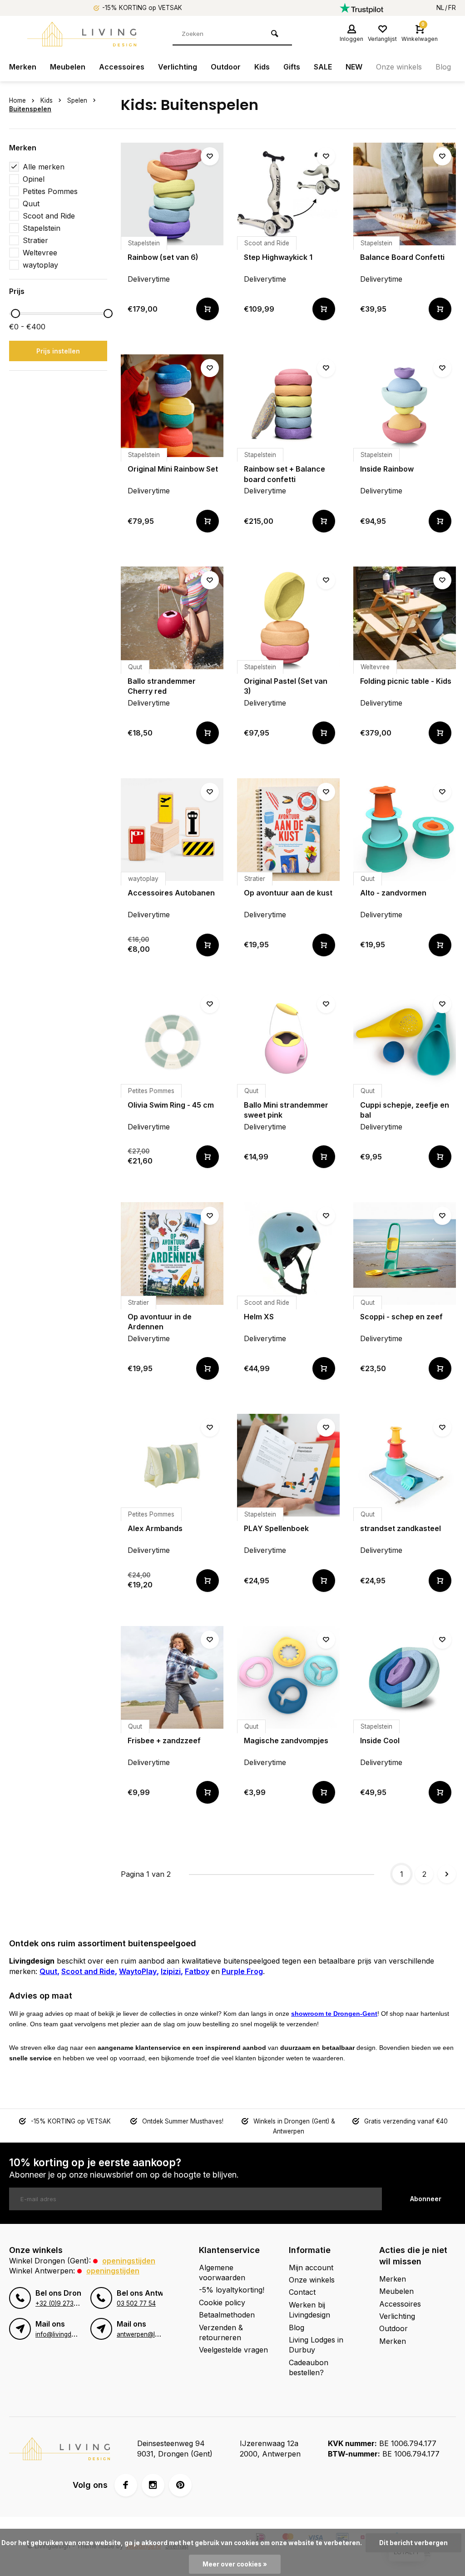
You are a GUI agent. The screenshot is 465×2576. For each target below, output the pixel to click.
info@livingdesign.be (65, 2334)
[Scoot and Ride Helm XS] (288, 1253)
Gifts (292, 67)
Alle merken (44, 167)
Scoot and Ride (49, 216)
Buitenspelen (30, 109)
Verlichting (178, 67)
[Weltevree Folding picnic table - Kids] (405, 618)
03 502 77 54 (136, 2303)
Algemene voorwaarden (222, 2273)
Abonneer (426, 2199)
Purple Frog (242, 1971)
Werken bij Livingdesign (309, 2310)
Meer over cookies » (235, 2564)
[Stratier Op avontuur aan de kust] (288, 830)
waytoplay (40, 265)
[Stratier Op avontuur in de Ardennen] (172, 1253)
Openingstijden (129, 2261)
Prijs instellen (58, 351)
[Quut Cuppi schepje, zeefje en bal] (405, 1042)
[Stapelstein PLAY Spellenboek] (288, 1465)
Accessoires (122, 67)
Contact (302, 2292)
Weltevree (40, 253)
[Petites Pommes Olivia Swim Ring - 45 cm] (172, 1042)
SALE (323, 67)
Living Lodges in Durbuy (316, 2345)
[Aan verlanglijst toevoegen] (210, 156)
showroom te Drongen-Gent (334, 2014)
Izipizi (171, 1971)
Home (17, 100)
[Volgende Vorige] (447, 1874)
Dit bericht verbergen (413, 2543)
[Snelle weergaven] (208, 309)
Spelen (77, 100)
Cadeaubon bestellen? (309, 2367)
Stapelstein (42, 228)
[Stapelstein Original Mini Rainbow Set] (172, 406)
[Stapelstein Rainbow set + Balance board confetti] (288, 406)
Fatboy (197, 1971)
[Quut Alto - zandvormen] (405, 830)
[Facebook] (126, 2485)
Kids (262, 67)
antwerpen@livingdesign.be (156, 2334)
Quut (31, 204)
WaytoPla (136, 1971)
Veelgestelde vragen (233, 2350)
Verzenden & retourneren (221, 2332)
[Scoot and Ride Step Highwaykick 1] (288, 194)
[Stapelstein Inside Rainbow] (405, 406)
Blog (443, 67)
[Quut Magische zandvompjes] (288, 1677)
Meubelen (68, 67)
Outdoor (226, 67)
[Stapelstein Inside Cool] (405, 1677)
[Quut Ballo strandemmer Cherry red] (172, 618)
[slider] (15, 313)
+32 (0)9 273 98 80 (64, 2303)
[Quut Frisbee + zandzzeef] (172, 1677)
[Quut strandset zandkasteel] (405, 1465)
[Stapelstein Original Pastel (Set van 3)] (288, 618)
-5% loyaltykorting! (232, 2290)
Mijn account (311, 2268)
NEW (354, 67)
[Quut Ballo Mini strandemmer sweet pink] (288, 1042)
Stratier (35, 240)
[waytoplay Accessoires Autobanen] (172, 830)
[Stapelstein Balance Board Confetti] (405, 194)
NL (440, 8)
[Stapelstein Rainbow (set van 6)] (172, 194)
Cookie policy (222, 2302)
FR (452, 8)
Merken (23, 67)
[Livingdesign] (82, 34)
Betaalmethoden (227, 2315)
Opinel (34, 179)
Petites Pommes (50, 191)
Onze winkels (399, 67)
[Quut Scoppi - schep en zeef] (405, 1253)
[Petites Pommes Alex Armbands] (172, 1465)
